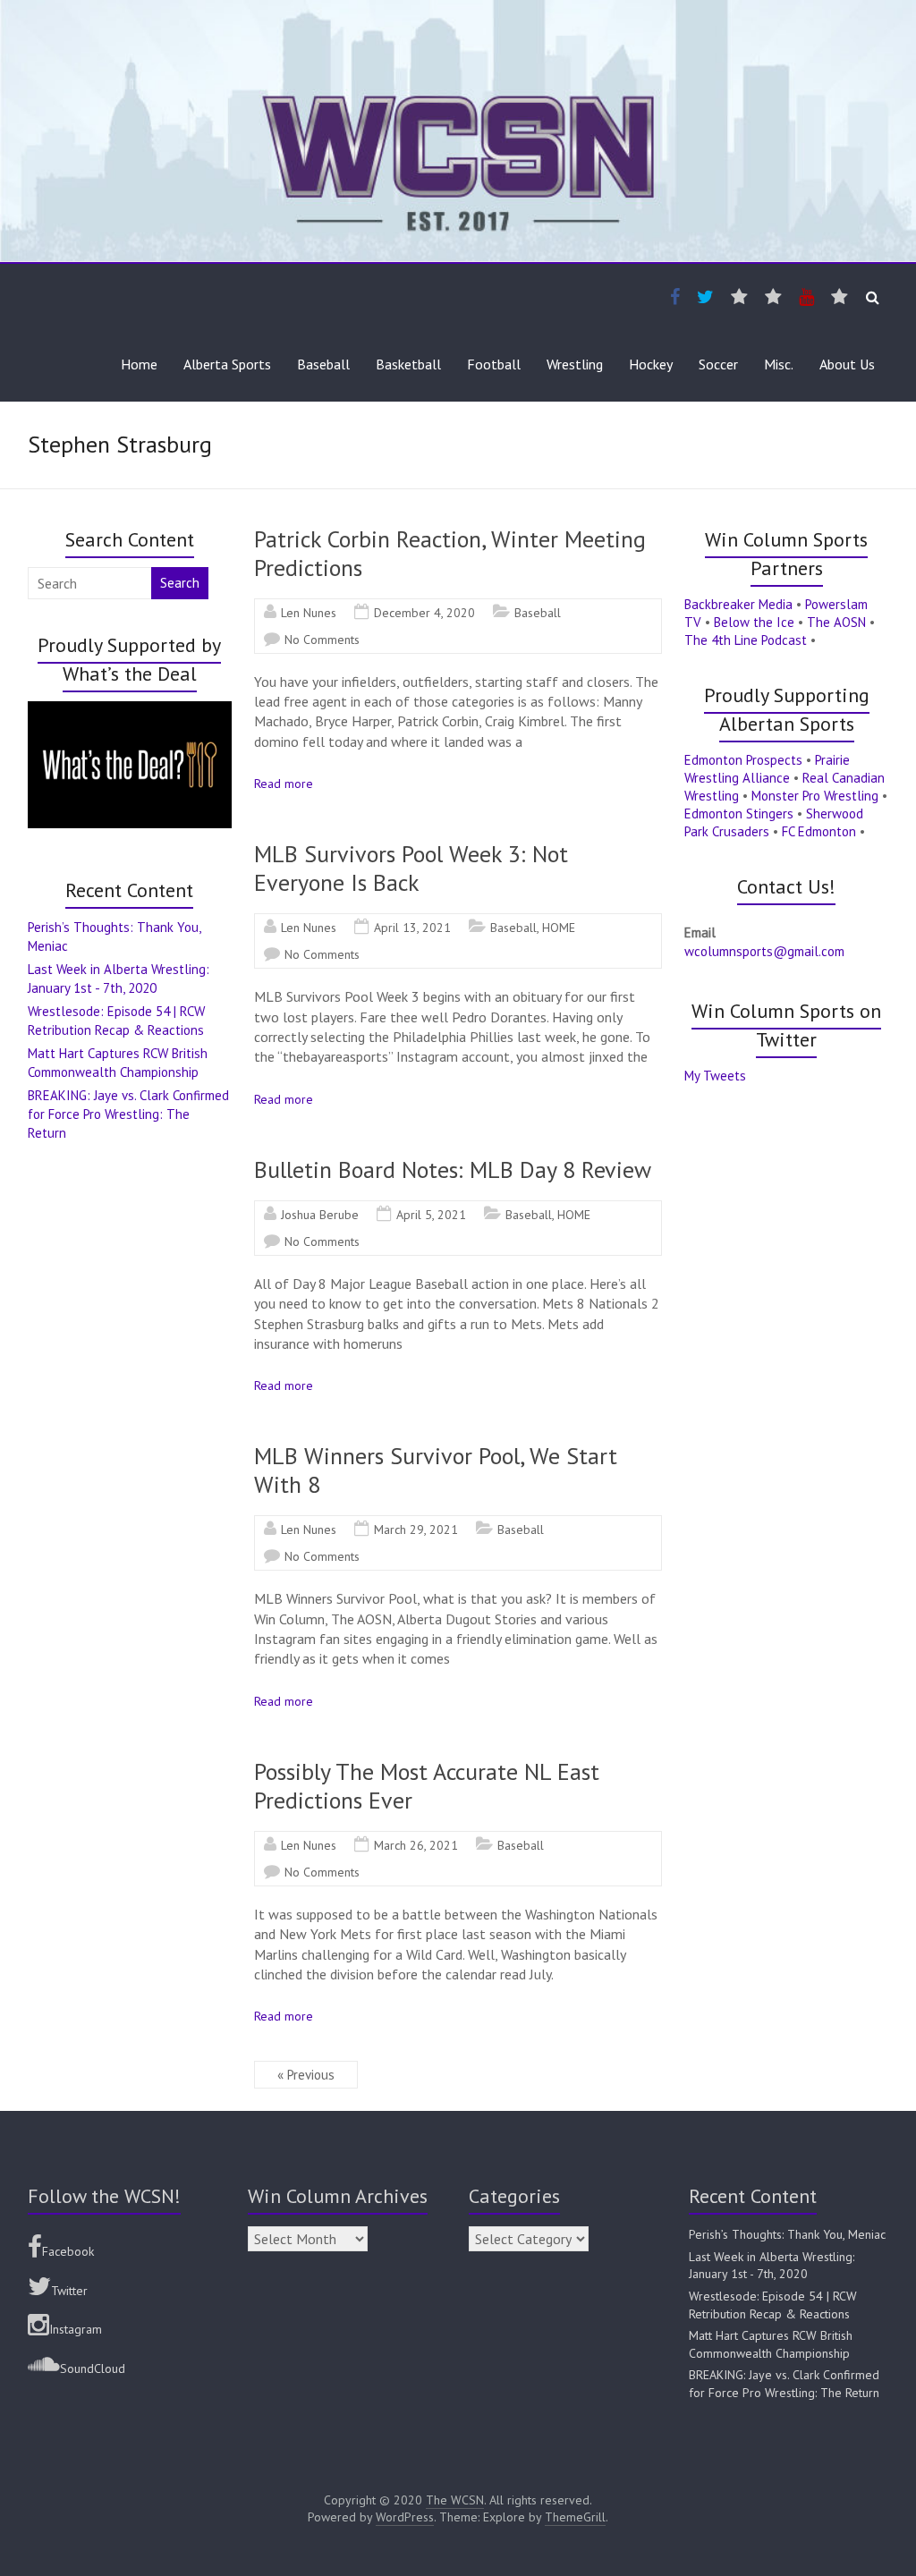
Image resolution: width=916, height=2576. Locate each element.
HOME (559, 928)
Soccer (718, 364)
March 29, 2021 (416, 1529)
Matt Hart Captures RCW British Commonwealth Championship (771, 2344)
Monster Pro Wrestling (815, 796)
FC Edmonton (819, 831)
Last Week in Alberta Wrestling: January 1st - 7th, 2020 (772, 2266)
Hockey (651, 364)
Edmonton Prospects (743, 760)
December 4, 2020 (424, 613)
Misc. (779, 364)
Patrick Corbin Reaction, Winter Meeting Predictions (450, 553)
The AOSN (836, 622)
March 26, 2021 (416, 1845)
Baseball (323, 364)
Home (139, 364)
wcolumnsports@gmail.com (764, 951)
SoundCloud (93, 2368)
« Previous (306, 2075)
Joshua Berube (320, 1215)
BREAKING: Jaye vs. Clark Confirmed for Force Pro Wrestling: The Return (128, 1114)
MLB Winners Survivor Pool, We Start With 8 (436, 1470)
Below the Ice (754, 622)
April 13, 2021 (412, 928)
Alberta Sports (227, 364)
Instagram (76, 2329)
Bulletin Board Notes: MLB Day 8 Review (453, 1169)
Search (180, 583)
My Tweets (715, 1076)
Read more (284, 784)
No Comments (322, 640)
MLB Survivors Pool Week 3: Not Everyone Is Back (411, 868)
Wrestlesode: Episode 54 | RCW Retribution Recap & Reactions (773, 2305)
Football (494, 364)
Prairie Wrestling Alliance (767, 769)
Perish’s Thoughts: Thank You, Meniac (787, 2234)
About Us (847, 364)
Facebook (68, 2251)
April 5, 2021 (431, 1215)
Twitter (69, 2291)
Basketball (408, 364)
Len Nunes (309, 613)
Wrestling (575, 364)
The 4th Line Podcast (746, 640)
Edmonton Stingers (739, 813)
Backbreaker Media (738, 604)
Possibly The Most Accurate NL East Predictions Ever (427, 1786)
